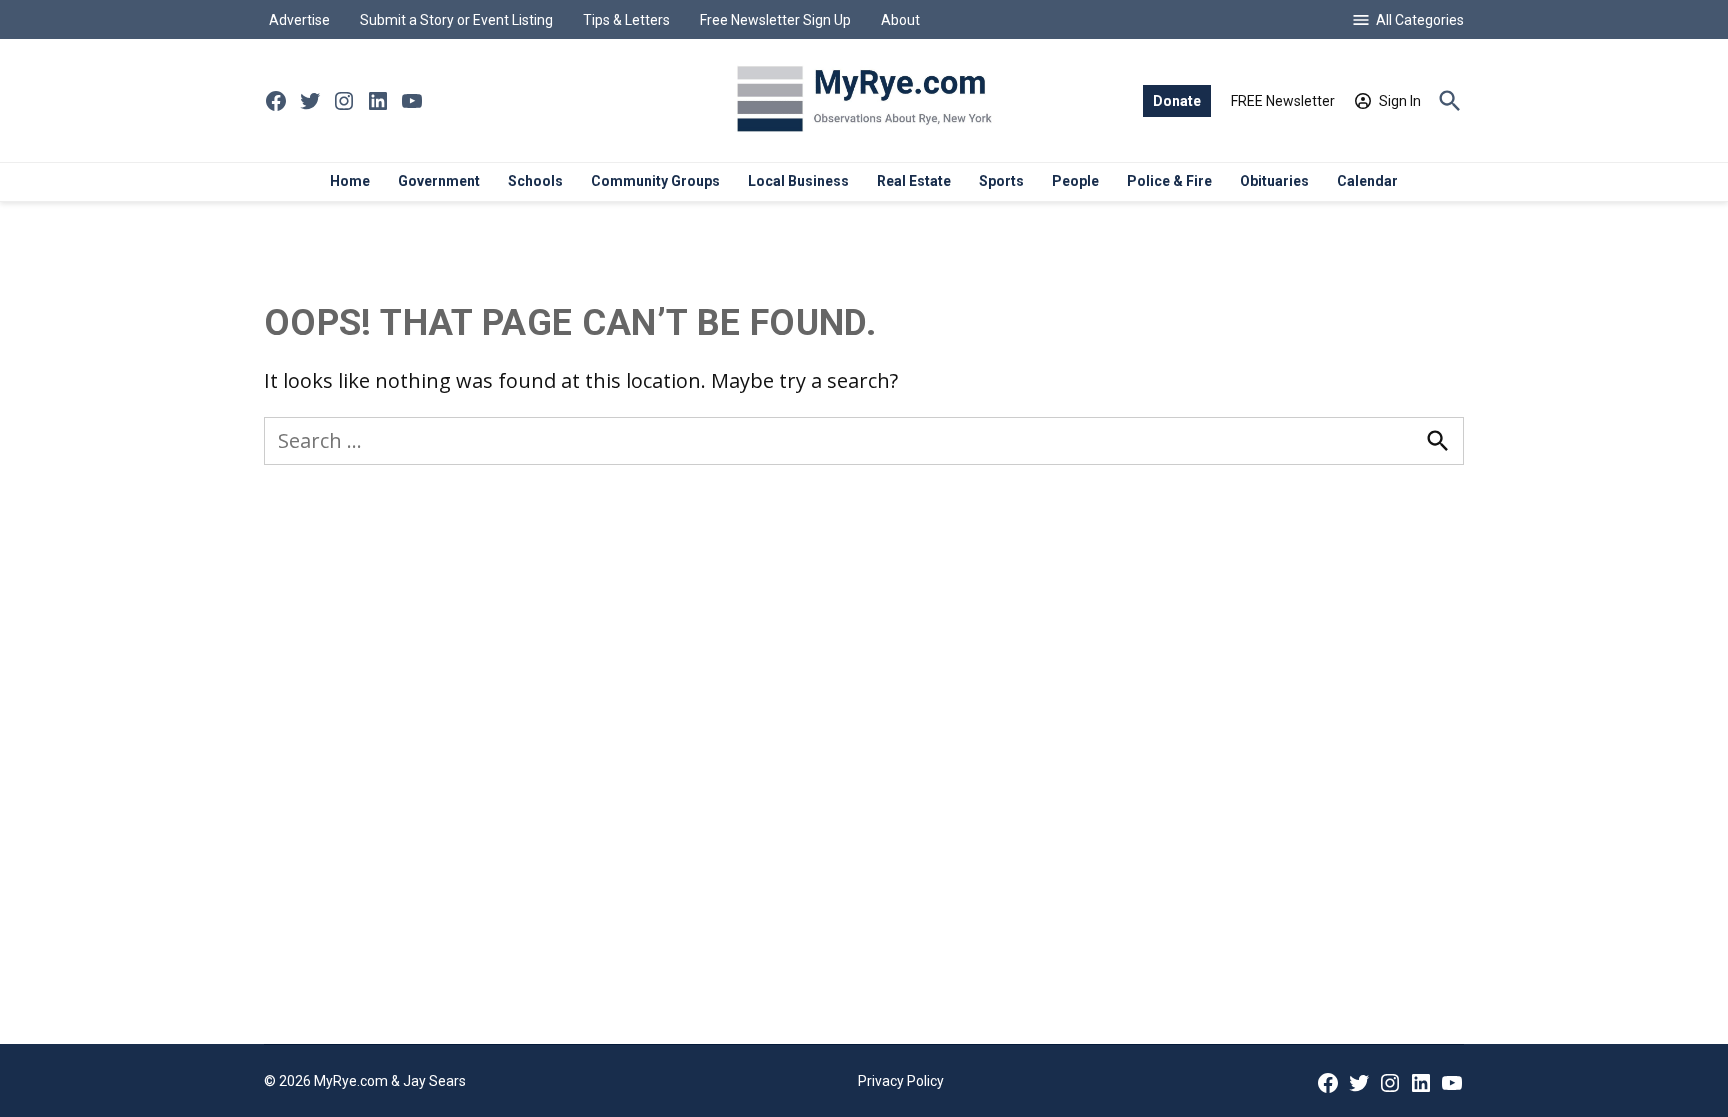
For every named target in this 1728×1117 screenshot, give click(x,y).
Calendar (1367, 181)
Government (439, 181)
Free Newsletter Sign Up (775, 20)
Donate (1177, 101)
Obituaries (1274, 181)
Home (350, 181)
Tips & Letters (626, 20)
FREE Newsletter (1283, 101)
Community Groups (655, 181)
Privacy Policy (901, 1081)
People (1075, 181)
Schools (535, 181)
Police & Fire (1169, 181)
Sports (1001, 181)
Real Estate (914, 181)
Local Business (798, 181)
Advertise (299, 20)
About (900, 20)
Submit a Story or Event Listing (456, 20)
